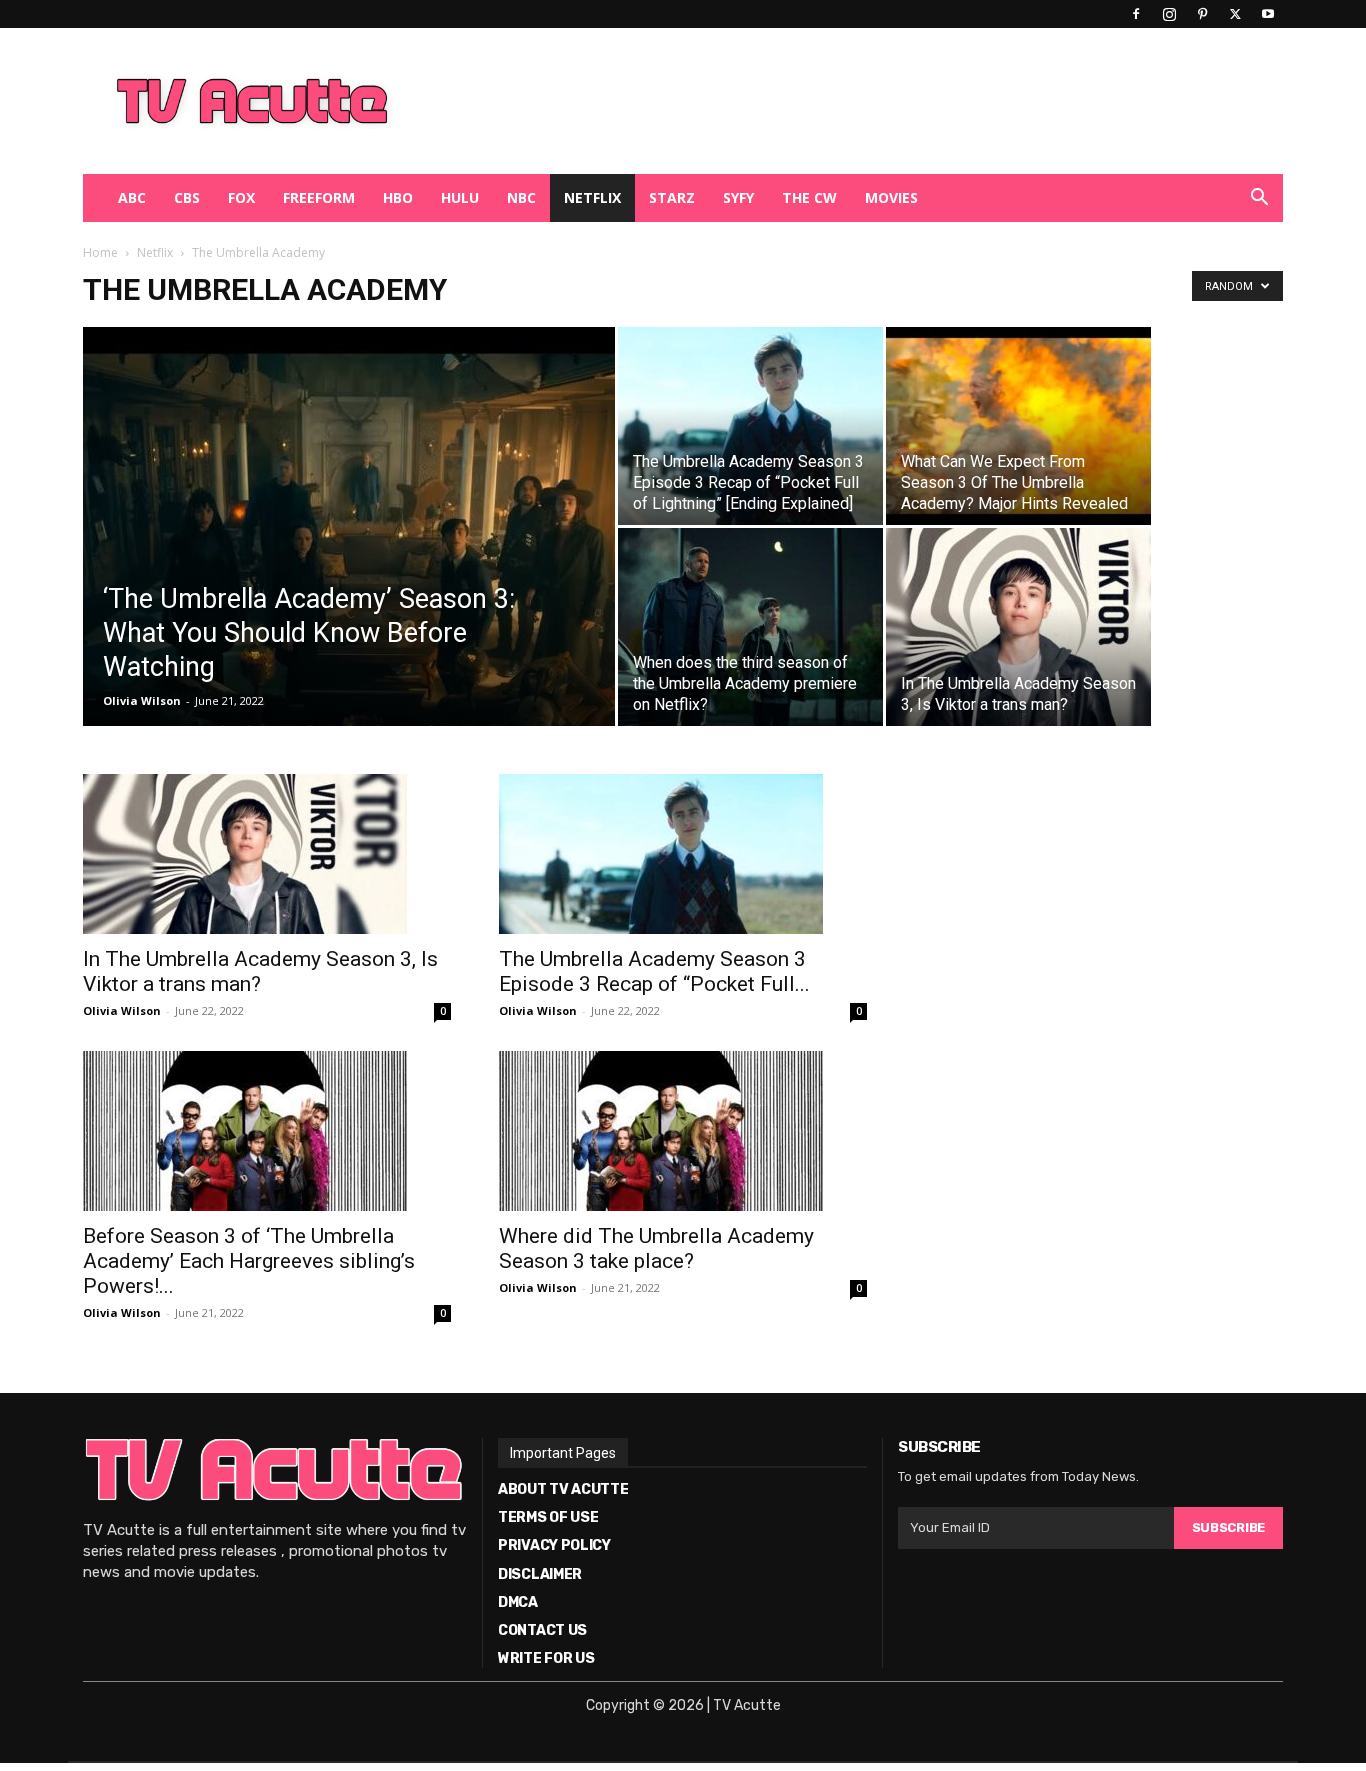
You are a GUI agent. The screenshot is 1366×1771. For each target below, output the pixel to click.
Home (100, 252)
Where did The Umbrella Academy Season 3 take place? (656, 1248)
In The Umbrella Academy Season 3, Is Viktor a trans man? (260, 971)
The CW (809, 197)
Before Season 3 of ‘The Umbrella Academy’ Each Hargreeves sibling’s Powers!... (249, 1261)
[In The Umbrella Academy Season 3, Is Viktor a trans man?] (1018, 627)
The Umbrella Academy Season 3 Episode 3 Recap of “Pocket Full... (654, 971)
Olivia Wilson (142, 700)
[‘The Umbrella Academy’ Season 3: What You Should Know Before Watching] (349, 526)
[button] (1259, 199)
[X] (1235, 14)
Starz (672, 197)
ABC (132, 197)
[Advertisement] (787, 101)
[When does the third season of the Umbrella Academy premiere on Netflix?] (750, 627)
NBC (521, 197)
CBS (187, 197)
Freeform (319, 197)
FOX (241, 197)
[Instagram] (1169, 14)
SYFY (738, 197)
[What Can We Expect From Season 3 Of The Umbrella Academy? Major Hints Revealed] (1018, 426)
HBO (398, 197)
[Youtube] (1268, 14)
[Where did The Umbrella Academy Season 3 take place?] (683, 1131)
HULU (460, 197)
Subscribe (1228, 1527)
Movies (891, 197)
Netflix (592, 197)
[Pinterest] (1202, 14)
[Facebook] (1136, 14)
